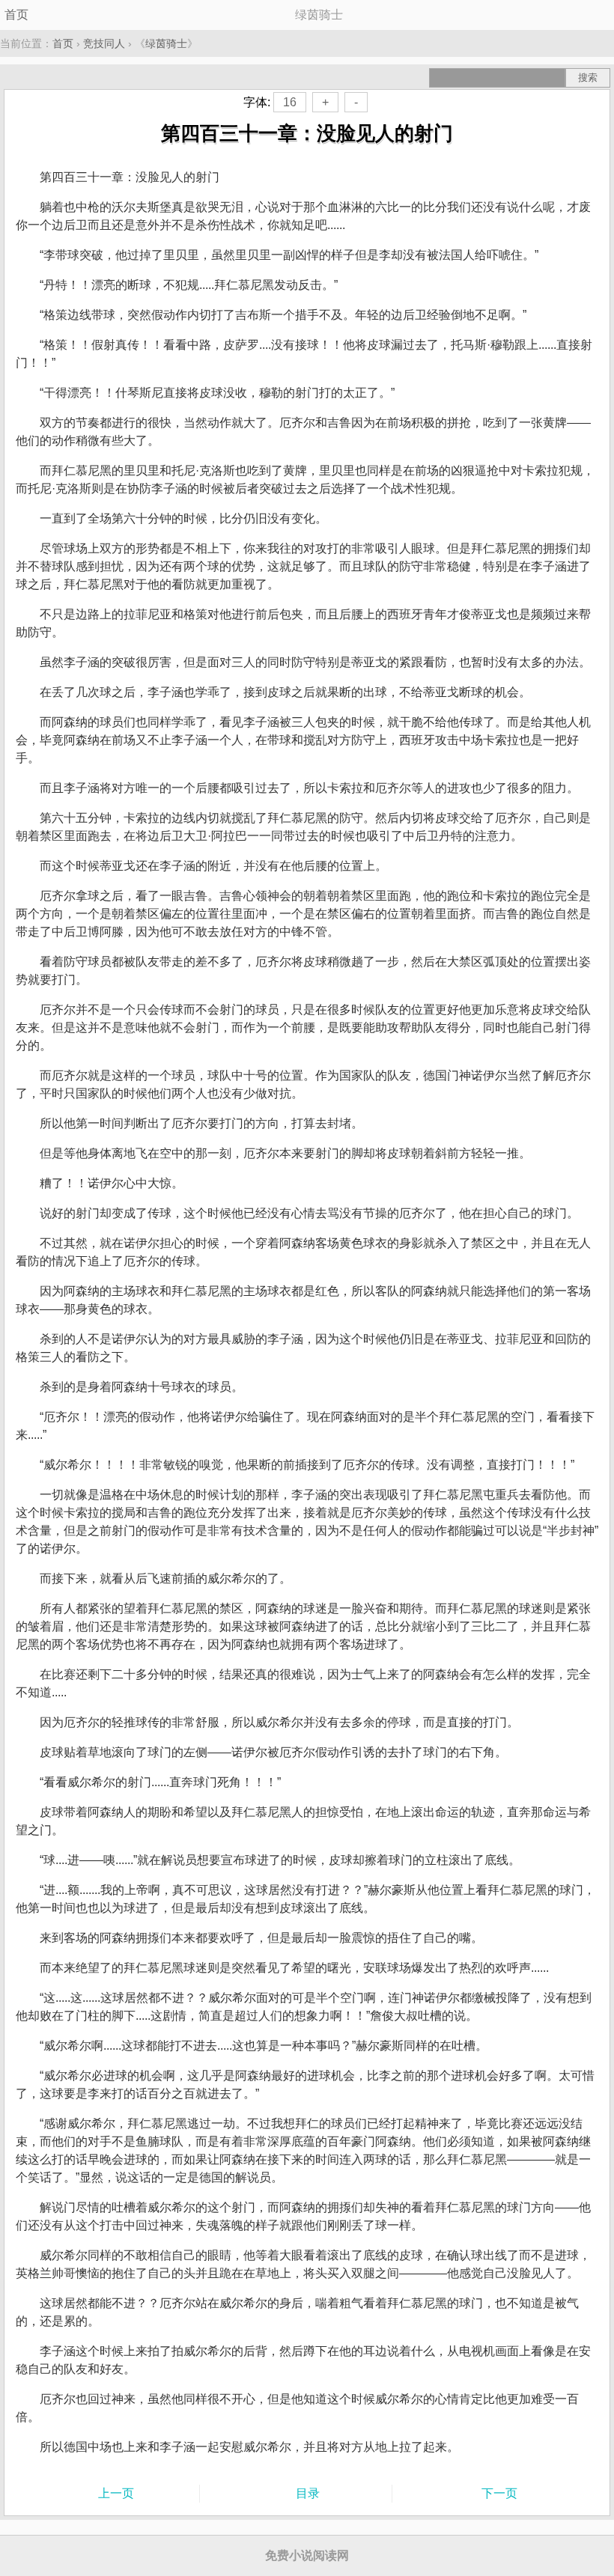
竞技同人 (104, 43)
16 (290, 102)
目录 (308, 2493)
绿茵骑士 (166, 43)
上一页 (116, 2493)
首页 (16, 15)
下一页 (499, 2493)
